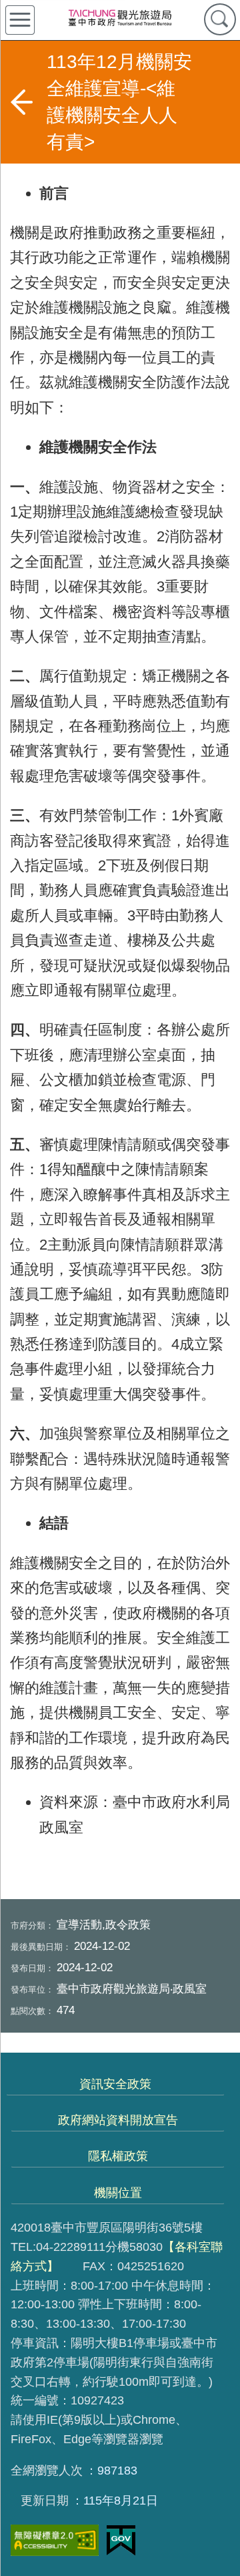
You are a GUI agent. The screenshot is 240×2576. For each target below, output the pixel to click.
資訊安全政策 (115, 2084)
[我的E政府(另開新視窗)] (121, 2541)
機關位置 (118, 2193)
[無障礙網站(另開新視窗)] (55, 2540)
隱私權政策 (118, 2156)
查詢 (220, 19)
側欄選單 (20, 20)
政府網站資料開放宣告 (118, 2120)
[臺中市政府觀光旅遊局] (120, 17)
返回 (21, 102)
